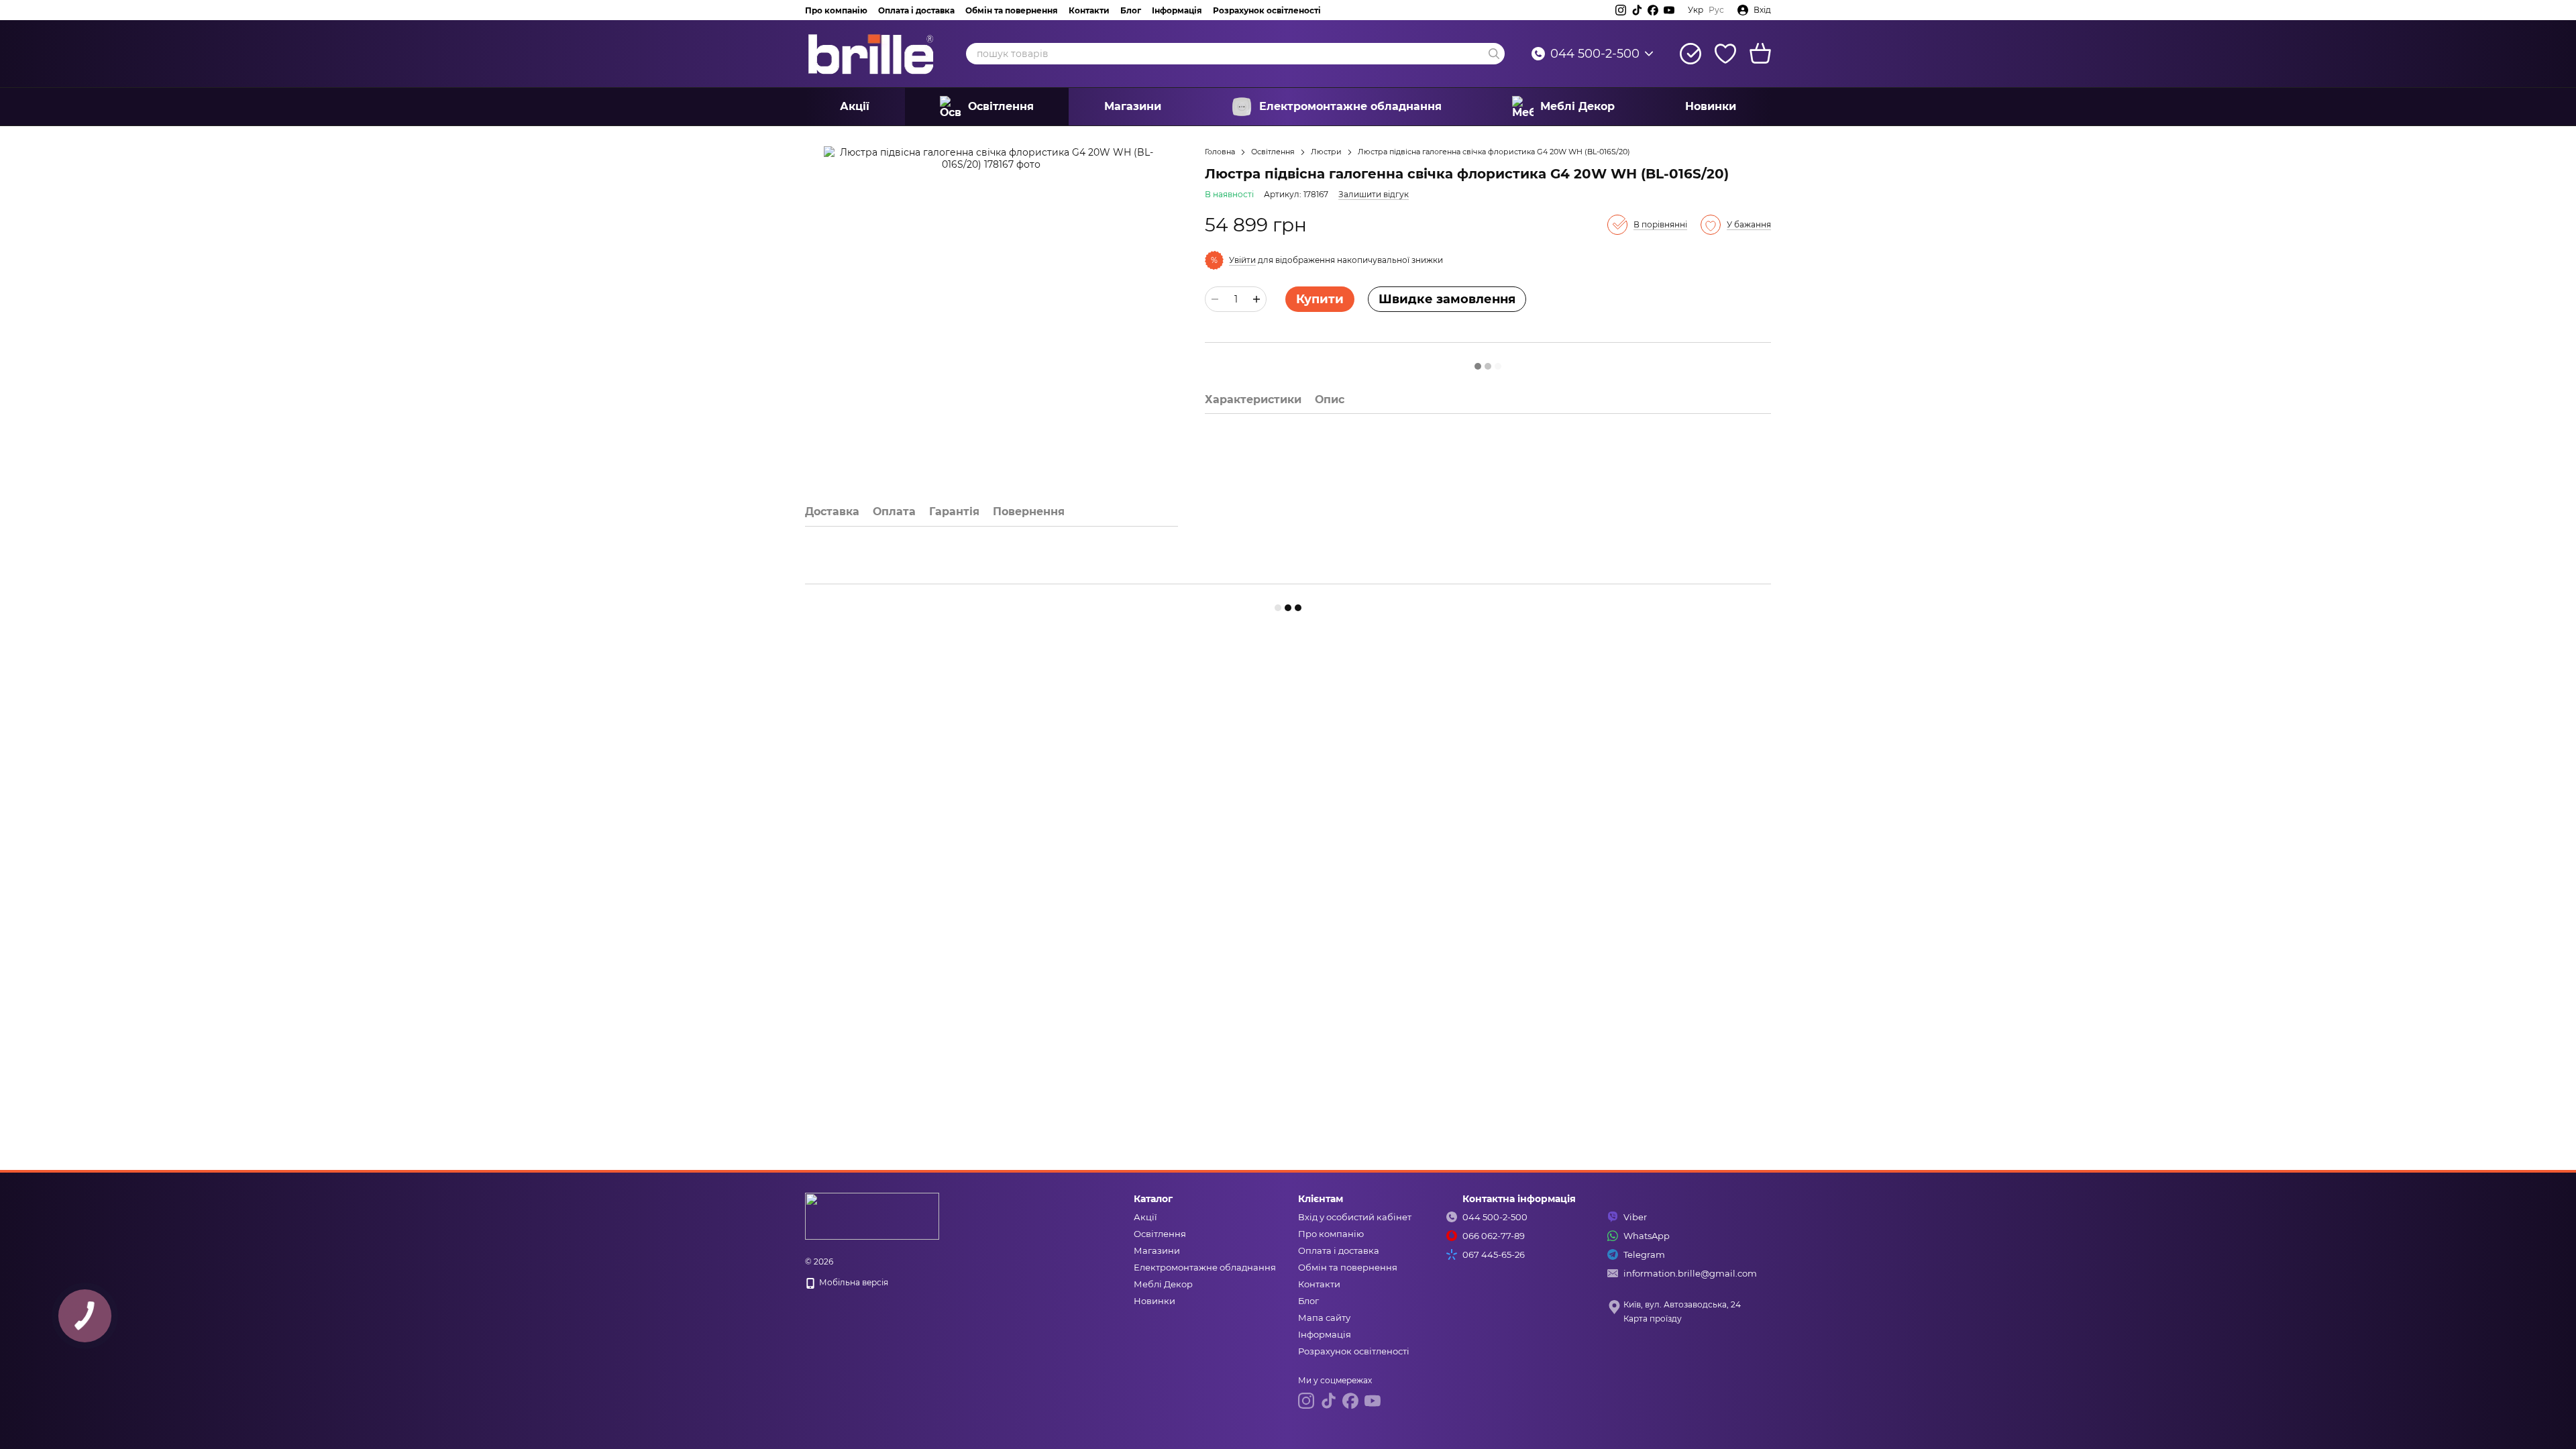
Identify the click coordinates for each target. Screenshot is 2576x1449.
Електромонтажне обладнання (1350, 106)
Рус (1716, 10)
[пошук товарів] (1494, 54)
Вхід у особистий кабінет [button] (1355, 1217)
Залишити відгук (1374, 194)
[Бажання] (1725, 54)
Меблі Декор (1577, 106)
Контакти (1089, 10)
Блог (1131, 10)
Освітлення (1001, 106)
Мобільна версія (853, 1282)
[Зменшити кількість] (1215, 299)
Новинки (1711, 106)
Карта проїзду (1653, 1319)
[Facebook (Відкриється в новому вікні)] (1653, 10)
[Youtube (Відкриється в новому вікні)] (1669, 10)
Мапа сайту (1324, 1318)
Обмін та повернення (1012, 10)
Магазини (1133, 106)
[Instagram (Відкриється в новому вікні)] (1621, 10)
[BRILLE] (872, 1215)
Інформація (1177, 10)
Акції (855, 106)
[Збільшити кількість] (1256, 299)
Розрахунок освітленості (1267, 10)
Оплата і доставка (916, 10)
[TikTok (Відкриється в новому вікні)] (1637, 10)
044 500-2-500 (1595, 54)
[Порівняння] (1690, 54)
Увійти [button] (1242, 260)
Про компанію (836, 10)
